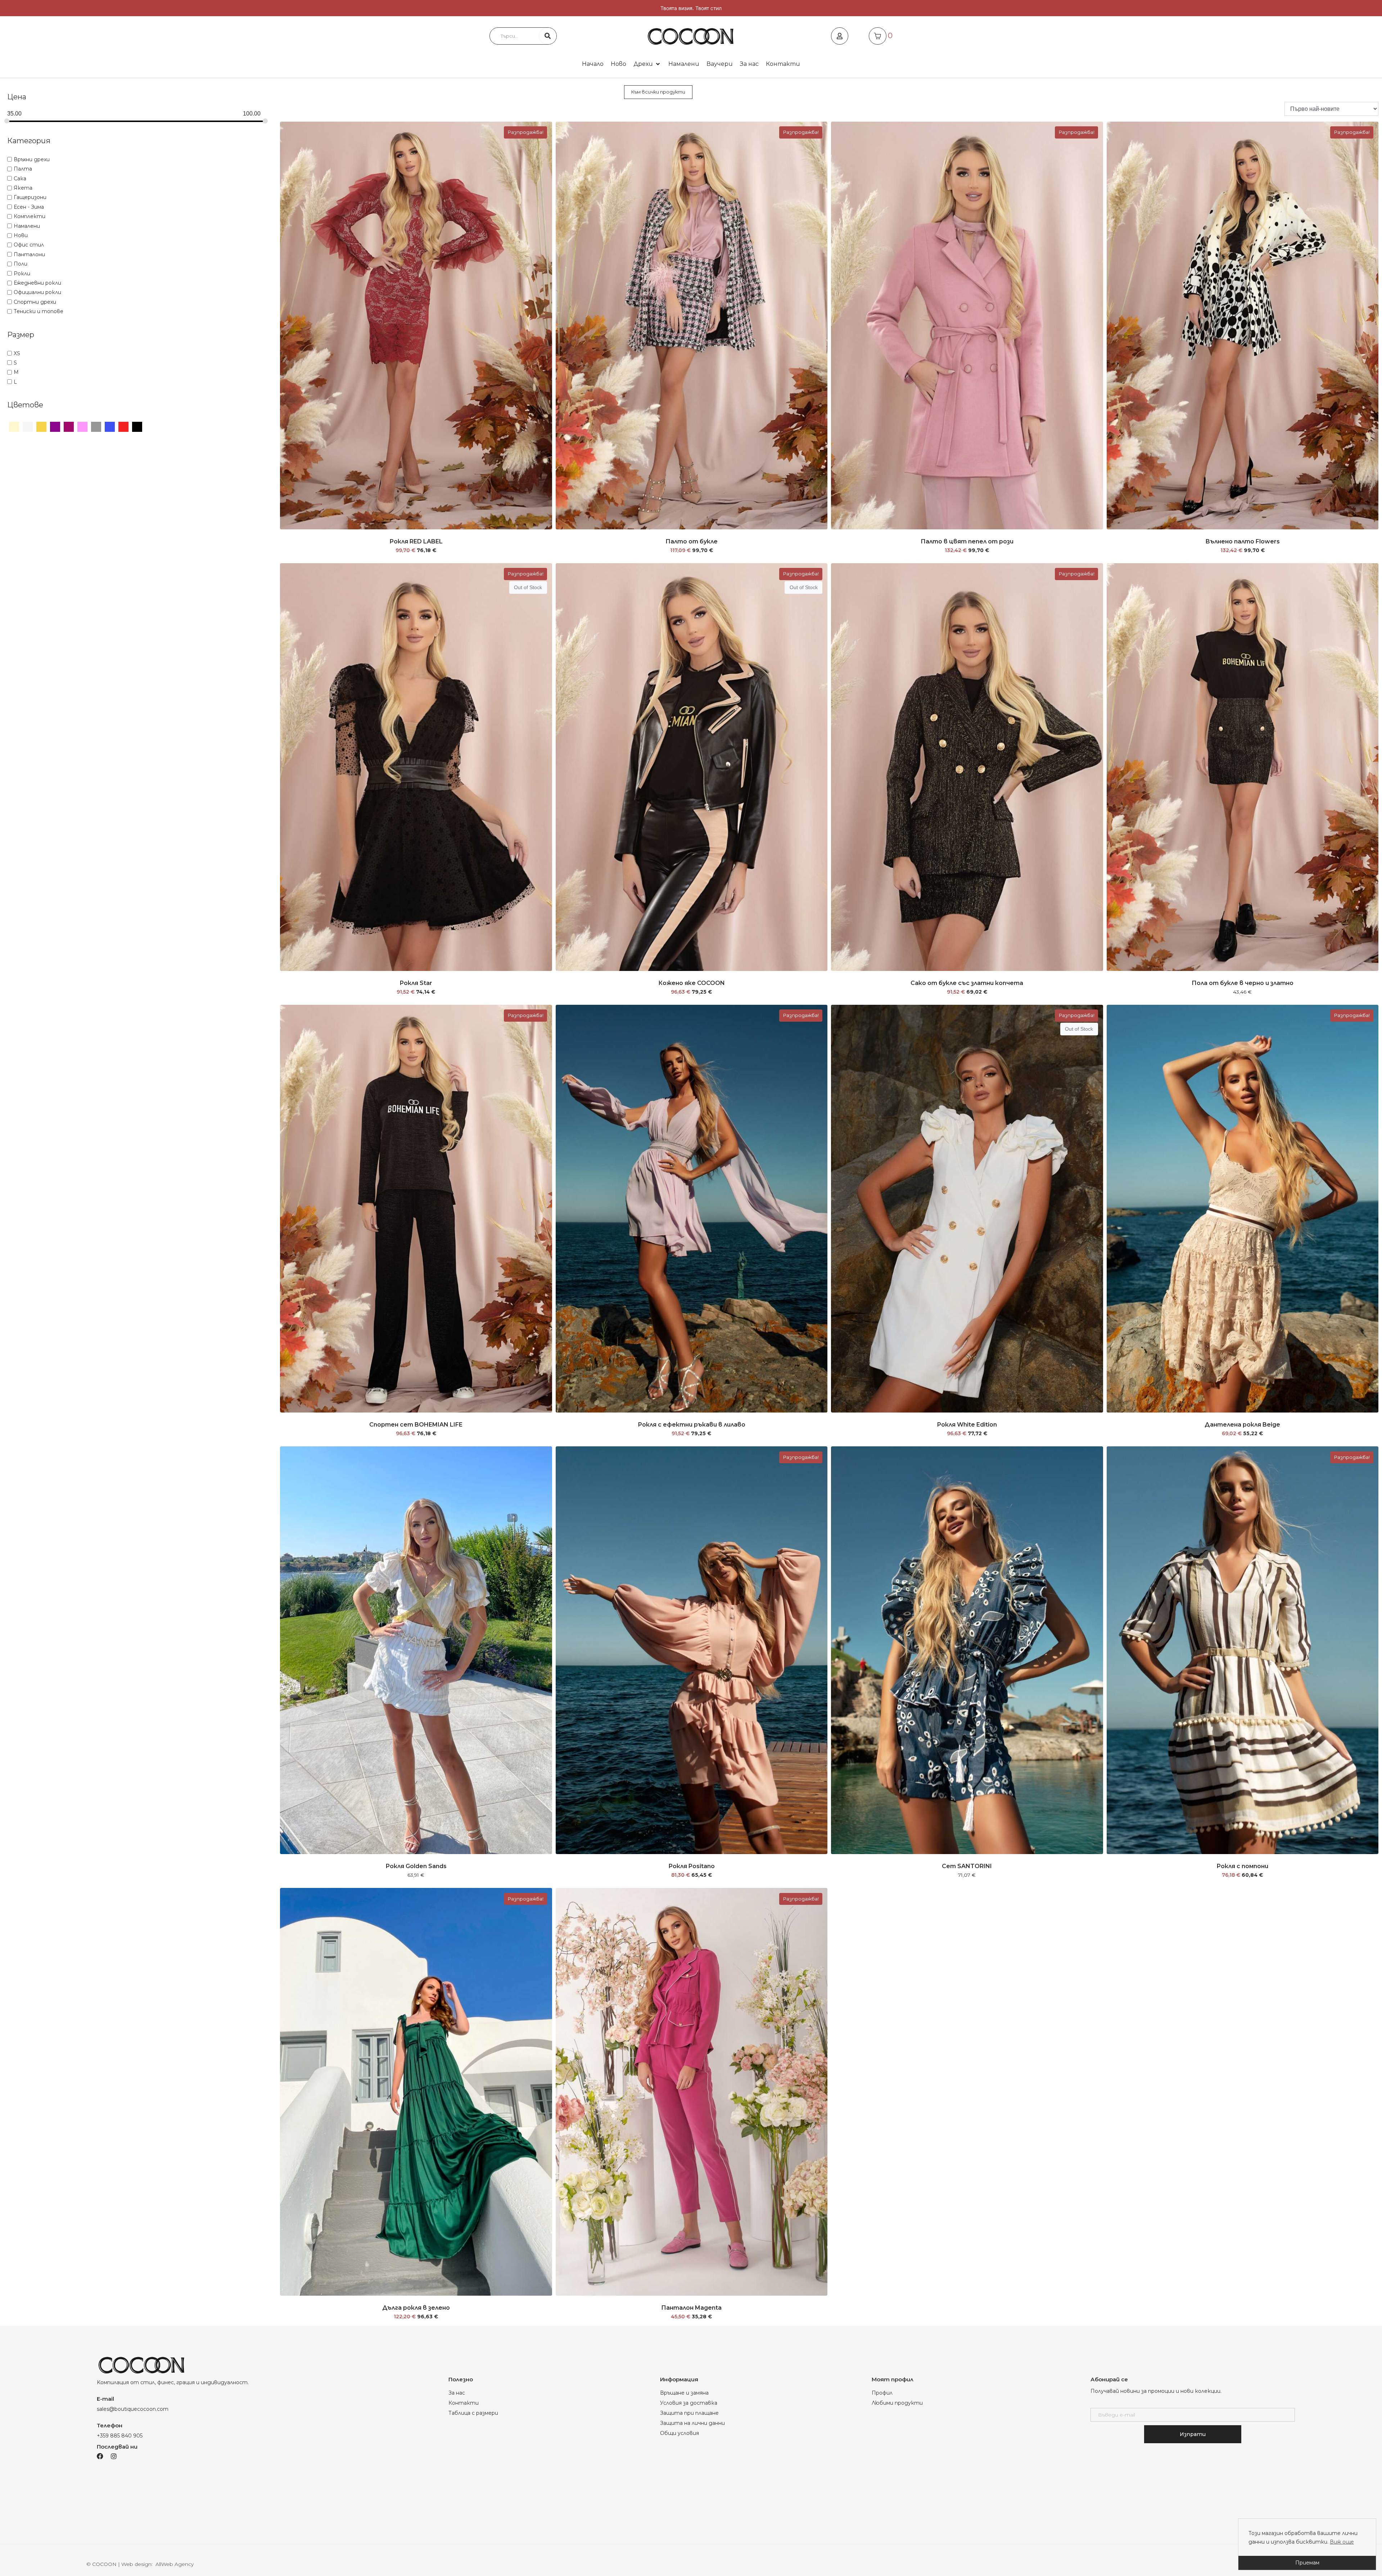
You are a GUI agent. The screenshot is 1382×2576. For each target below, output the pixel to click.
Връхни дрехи (32, 159)
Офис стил (29, 245)
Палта (23, 169)
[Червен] (123, 426)
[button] (647, 64)
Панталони (29, 254)
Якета (23, 188)
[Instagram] (114, 2456)
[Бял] (28, 426)
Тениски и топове (39, 311)
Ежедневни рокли (37, 283)
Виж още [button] (1342, 2542)
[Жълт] (41, 426)
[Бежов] (14, 426)
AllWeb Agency (175, 2564)
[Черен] (137, 426)
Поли (21, 264)
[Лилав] (55, 426)
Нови (21, 235)
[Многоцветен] (69, 426)
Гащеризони (30, 197)
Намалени (27, 226)
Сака (20, 178)
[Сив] (96, 426)
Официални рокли (37, 292)
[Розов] (82, 426)
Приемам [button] (1307, 2563)
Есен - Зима (29, 207)
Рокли (22, 274)
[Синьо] (110, 426)
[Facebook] (100, 2456)
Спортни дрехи (35, 302)
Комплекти (30, 216)
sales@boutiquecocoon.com (133, 2409)
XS (17, 353)
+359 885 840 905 (120, 2436)
